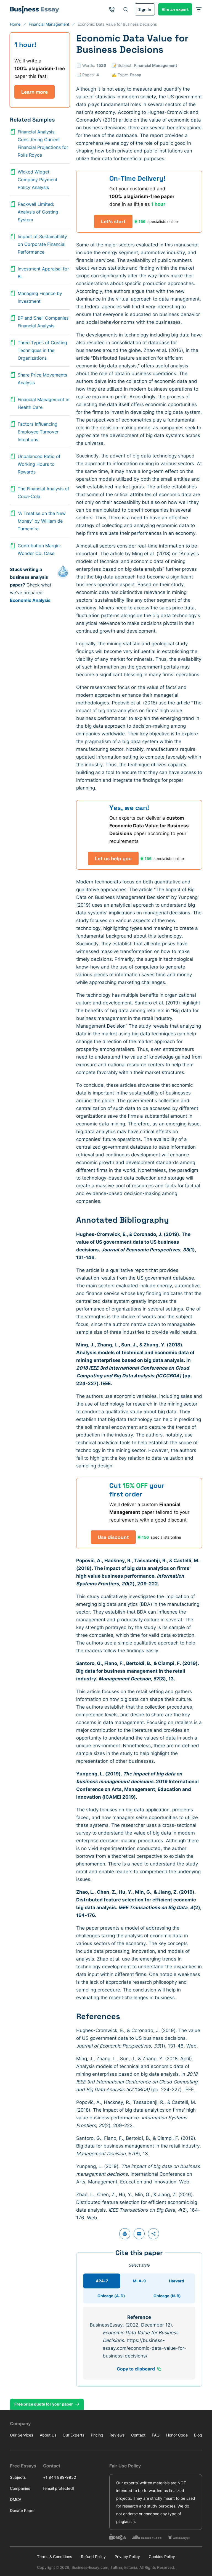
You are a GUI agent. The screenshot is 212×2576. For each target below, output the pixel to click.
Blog (198, 2435)
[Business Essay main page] (35, 9)
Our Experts (73, 2435)
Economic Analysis (30, 600)
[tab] (102, 2281)
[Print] (125, 2234)
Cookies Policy (162, 2557)
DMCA (16, 2499)
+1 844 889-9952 (59, 2477)
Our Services (22, 2435)
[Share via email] (139, 2234)
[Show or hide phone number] (112, 9)
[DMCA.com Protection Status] (118, 2537)
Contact (138, 2435)
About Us (48, 2435)
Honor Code (177, 2435)
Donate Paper (22, 2510)
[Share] (153, 2234)
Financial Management (156, 65)
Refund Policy (93, 2557)
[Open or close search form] (126, 9)
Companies (20, 2488)
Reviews (117, 2435)
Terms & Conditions (55, 2557)
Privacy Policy (127, 2557)
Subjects (18, 2477)
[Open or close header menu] (199, 9)
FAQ (156, 2435)
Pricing (97, 2435)
